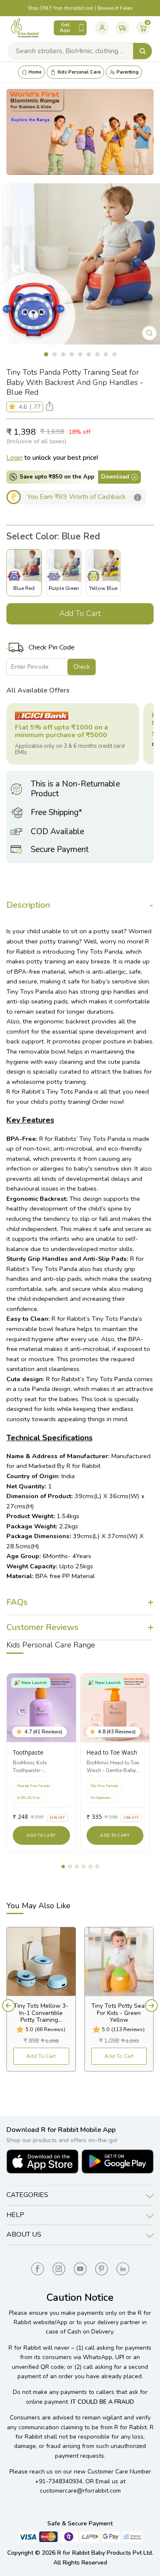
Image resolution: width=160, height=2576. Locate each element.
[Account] (102, 28)
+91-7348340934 (59, 2481)
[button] (14, 407)
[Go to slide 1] (63, 1866)
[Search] (143, 51)
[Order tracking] (122, 28)
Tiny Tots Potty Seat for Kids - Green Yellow (119, 2013)
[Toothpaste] (41, 1708)
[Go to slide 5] (90, 1866)
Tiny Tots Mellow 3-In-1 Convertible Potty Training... (41, 2013)
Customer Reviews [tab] (42, 1627)
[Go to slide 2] (70, 1866)
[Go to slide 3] (77, 1866)
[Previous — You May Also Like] (9, 2006)
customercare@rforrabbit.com (80, 2491)
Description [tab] (28, 905)
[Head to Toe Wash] (115, 1708)
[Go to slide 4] (84, 1866)
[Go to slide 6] (97, 1866)
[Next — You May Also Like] (151, 2006)
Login (15, 458)
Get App (65, 28)
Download (115, 477)
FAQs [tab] (17, 1602)
